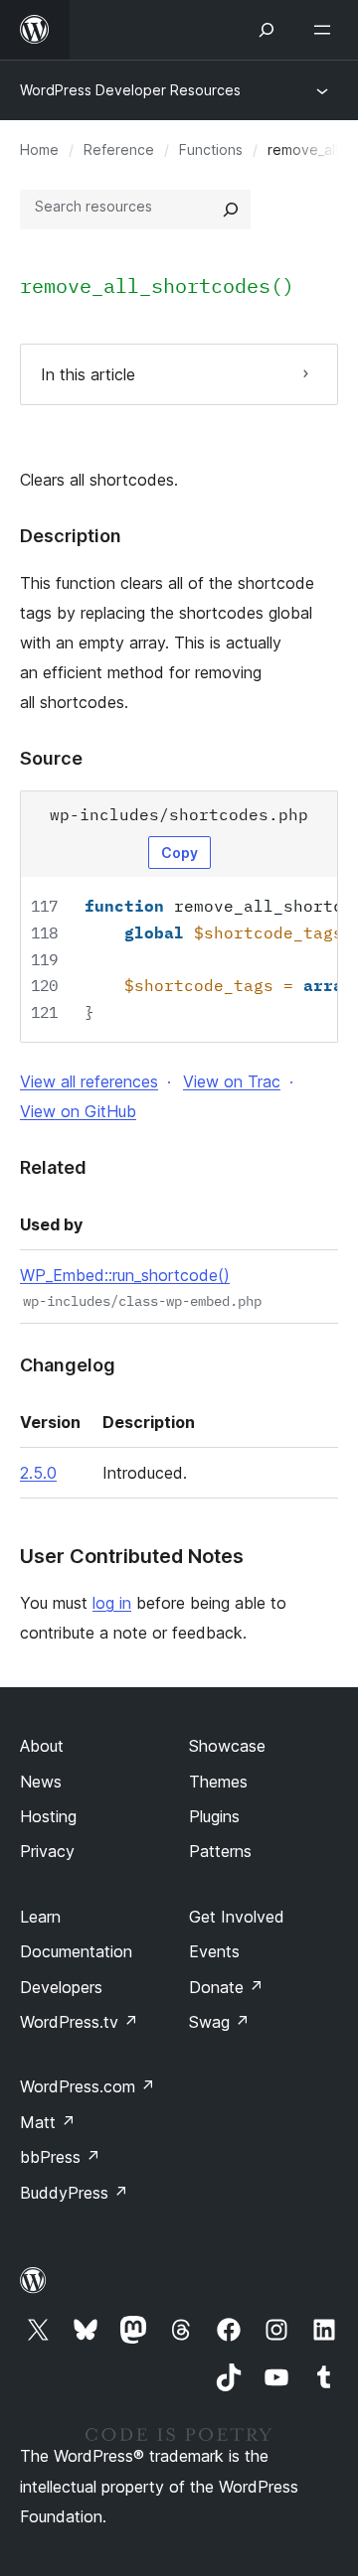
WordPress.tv (79, 2022)
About (42, 1746)
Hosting (48, 1816)
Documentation (76, 1951)
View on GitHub (78, 1111)
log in (112, 1603)
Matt (48, 2122)
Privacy (47, 1851)
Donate (226, 1987)
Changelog (68, 1365)
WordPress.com (88, 2086)
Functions (211, 149)
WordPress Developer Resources (130, 90)
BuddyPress (74, 2193)
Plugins (214, 1816)
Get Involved (237, 1917)
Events (214, 1951)
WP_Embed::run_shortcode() (125, 1275)
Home (39, 149)
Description (71, 536)
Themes (218, 1782)
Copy (179, 853)
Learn (40, 1917)
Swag (219, 2022)
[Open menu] (326, 30)
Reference (119, 149)
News (41, 1782)
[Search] (231, 210)
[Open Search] (267, 30)
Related (53, 1167)
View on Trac (232, 1081)
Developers (61, 1987)
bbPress (60, 2157)
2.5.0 (38, 1473)
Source (51, 758)
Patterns (220, 1851)
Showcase (227, 1746)
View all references (89, 1081)
